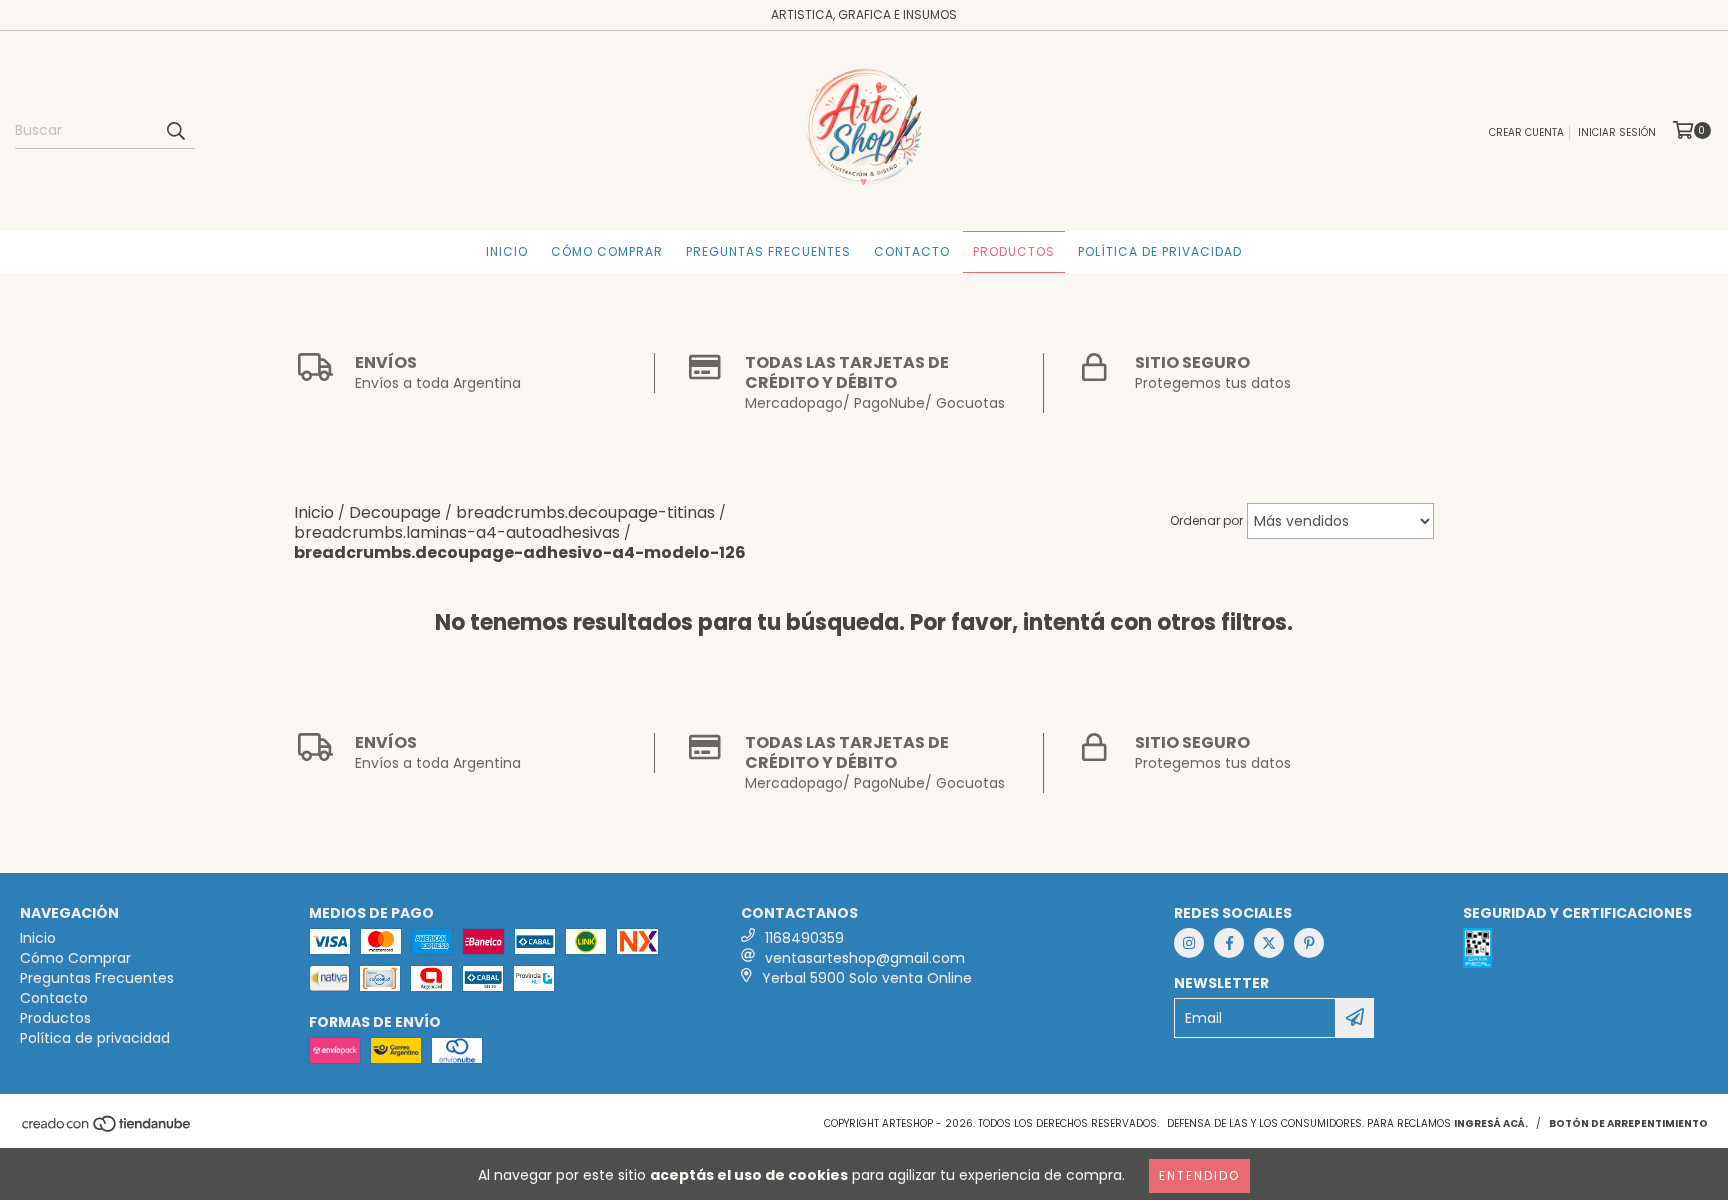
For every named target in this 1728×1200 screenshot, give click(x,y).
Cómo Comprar (607, 251)
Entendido (1199, 1175)
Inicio (507, 251)
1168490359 (804, 938)
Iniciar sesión (1617, 132)
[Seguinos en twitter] (1269, 943)
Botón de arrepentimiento (1628, 1123)
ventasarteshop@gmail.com (865, 958)
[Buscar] (175, 131)
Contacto (912, 251)
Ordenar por (1206, 520)
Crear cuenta (1526, 132)
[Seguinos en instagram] (1189, 943)
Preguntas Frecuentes (768, 251)
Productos (1014, 251)
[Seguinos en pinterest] (1309, 943)
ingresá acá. (1491, 1123)
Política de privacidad (1160, 251)
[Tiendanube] (107, 1129)
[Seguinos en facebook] (1229, 943)
